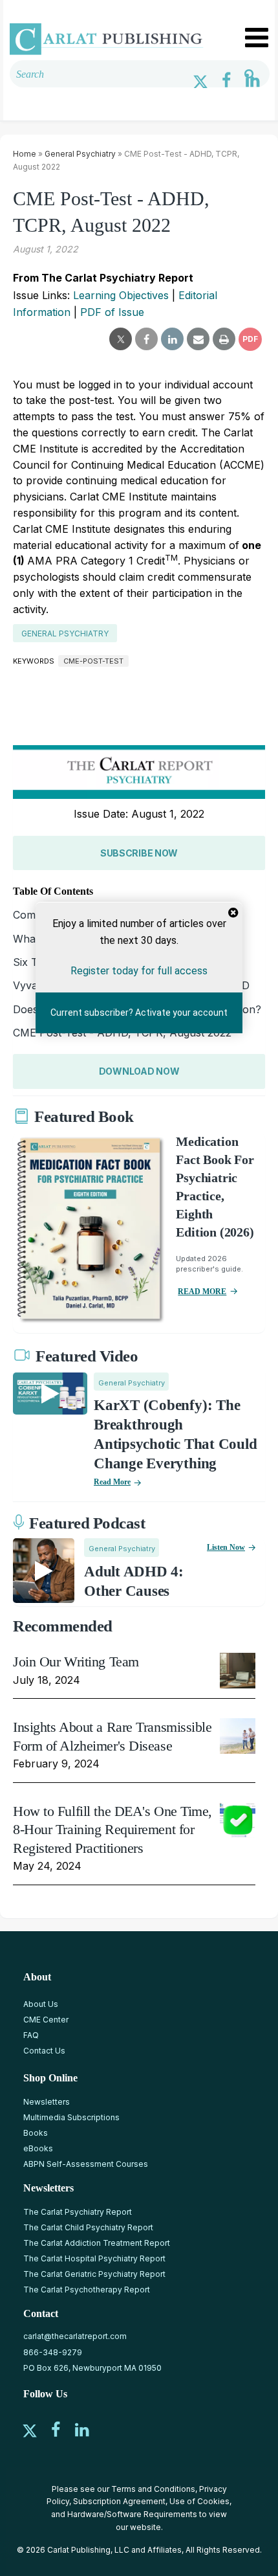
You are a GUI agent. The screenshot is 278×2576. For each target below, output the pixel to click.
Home (25, 154)
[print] (224, 339)
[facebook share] (146, 339)
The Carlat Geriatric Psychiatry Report (94, 2274)
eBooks (38, 2148)
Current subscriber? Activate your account (139, 1013)
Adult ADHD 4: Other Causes (134, 1581)
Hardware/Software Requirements (132, 2514)
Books (36, 2133)
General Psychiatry (80, 154)
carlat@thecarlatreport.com (75, 2336)
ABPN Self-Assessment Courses (86, 2164)
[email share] (198, 339)
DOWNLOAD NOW (139, 1071)
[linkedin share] (172, 339)
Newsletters (47, 2102)
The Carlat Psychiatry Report (78, 2212)
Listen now (226, 1547)
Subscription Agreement (119, 2501)
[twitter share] (121, 339)
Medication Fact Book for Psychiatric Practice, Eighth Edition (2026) (215, 1187)
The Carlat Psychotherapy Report (87, 2290)
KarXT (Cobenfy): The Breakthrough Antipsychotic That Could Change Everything (175, 1434)
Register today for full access (139, 970)
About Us (41, 2004)
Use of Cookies (199, 2501)
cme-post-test (93, 661)
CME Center (46, 2020)
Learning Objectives (121, 295)
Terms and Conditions (153, 2489)
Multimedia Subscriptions (71, 2117)
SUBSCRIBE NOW (139, 853)
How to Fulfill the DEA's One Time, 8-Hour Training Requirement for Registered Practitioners (112, 1830)
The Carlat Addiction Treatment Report (97, 2243)
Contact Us (44, 2051)
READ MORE (202, 1292)
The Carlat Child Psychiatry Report (88, 2227)
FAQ (31, 2035)
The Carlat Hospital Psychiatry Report (94, 2258)
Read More (112, 1482)
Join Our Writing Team (76, 1662)
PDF (250, 339)
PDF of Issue (112, 312)
